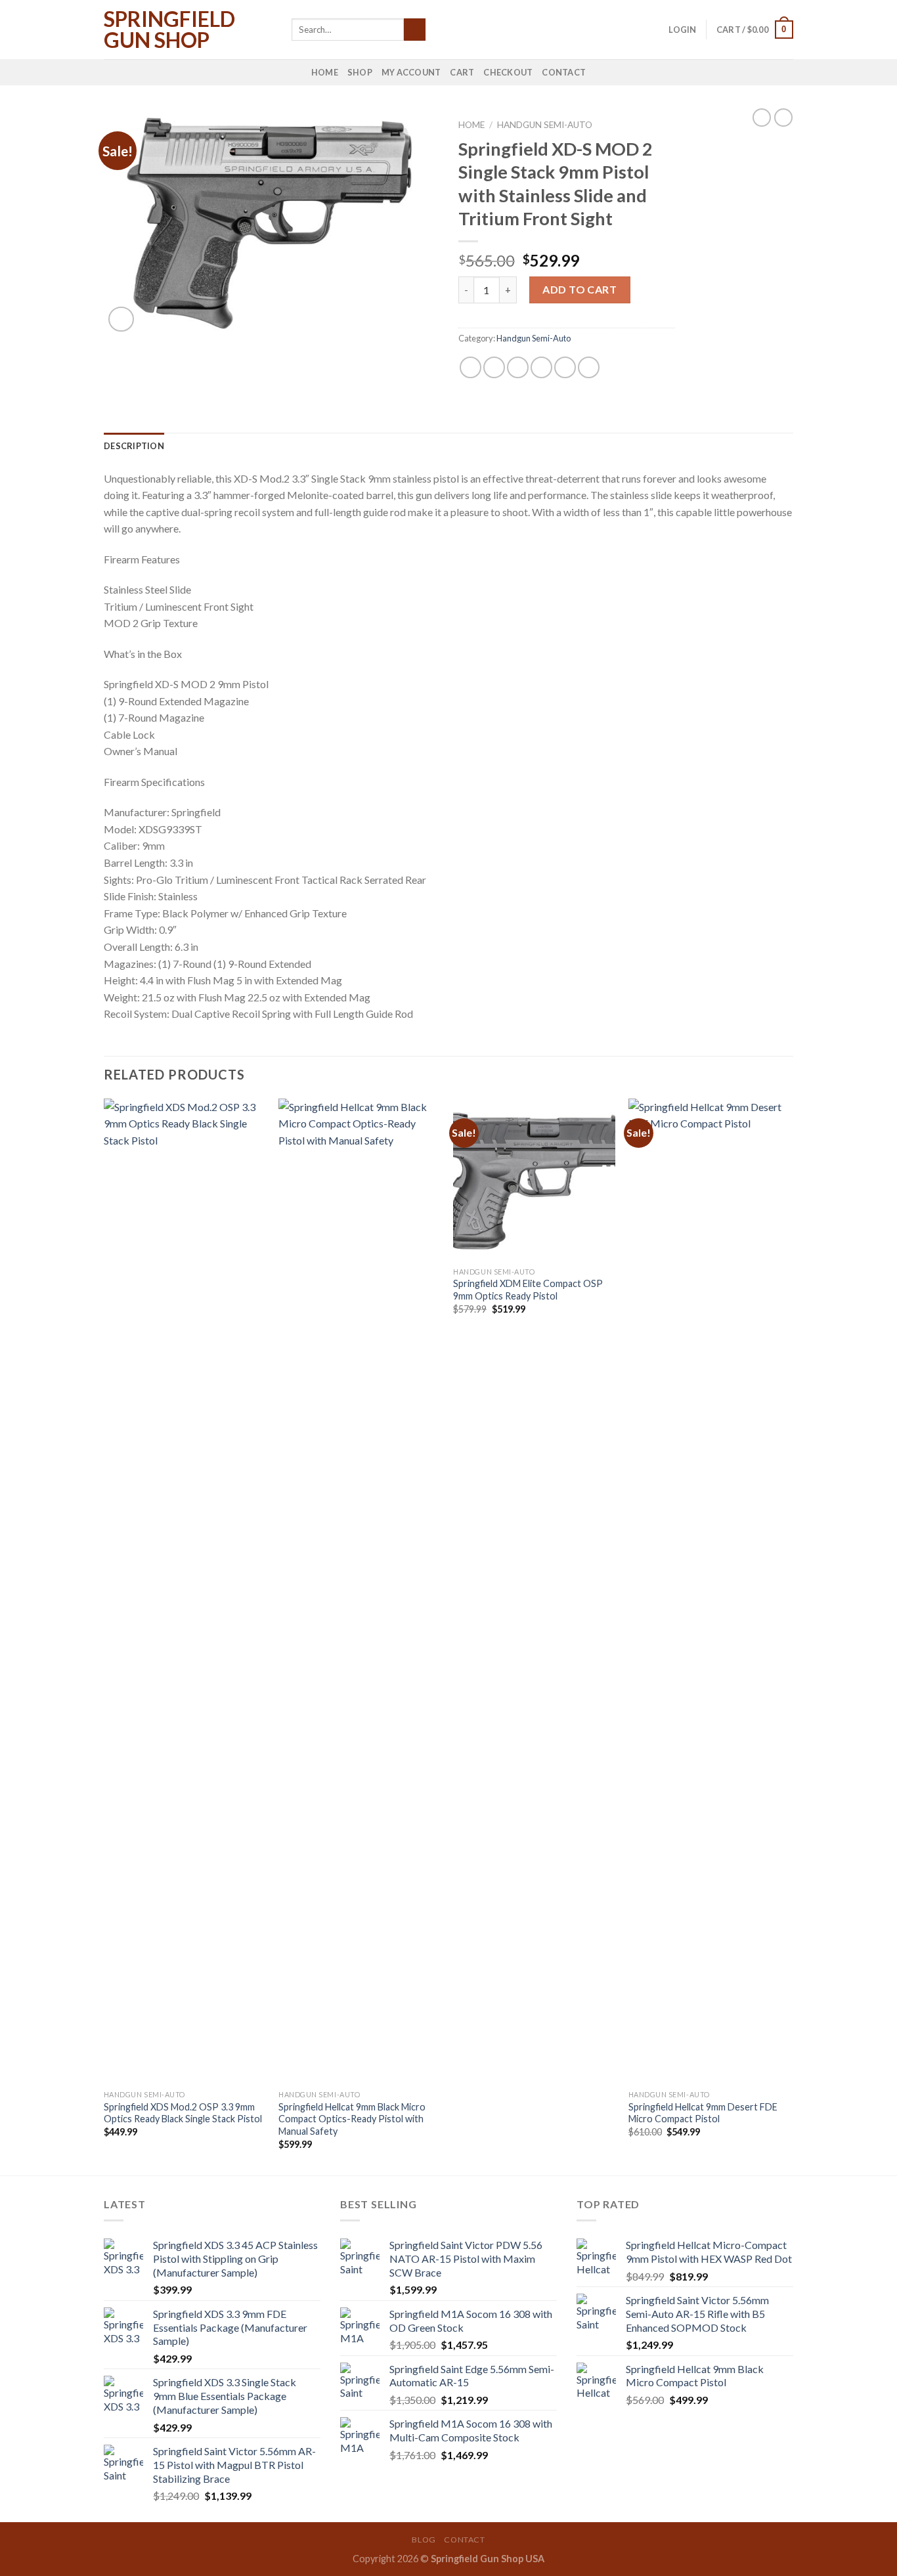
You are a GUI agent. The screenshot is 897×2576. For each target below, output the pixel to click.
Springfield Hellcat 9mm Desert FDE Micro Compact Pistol (703, 2113)
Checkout (508, 72)
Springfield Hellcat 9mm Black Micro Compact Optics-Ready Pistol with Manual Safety (352, 2119)
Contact (564, 72)
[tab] (134, 446)
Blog (424, 2540)
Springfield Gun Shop (169, 30)
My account (411, 72)
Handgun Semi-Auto (545, 125)
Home (325, 72)
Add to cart (580, 289)
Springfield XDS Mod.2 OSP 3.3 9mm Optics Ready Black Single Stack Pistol (183, 2113)
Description (134, 446)
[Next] (789, 1636)
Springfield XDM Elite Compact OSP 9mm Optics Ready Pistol (528, 1290)
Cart (462, 72)
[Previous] (104, 1636)
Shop (360, 72)
